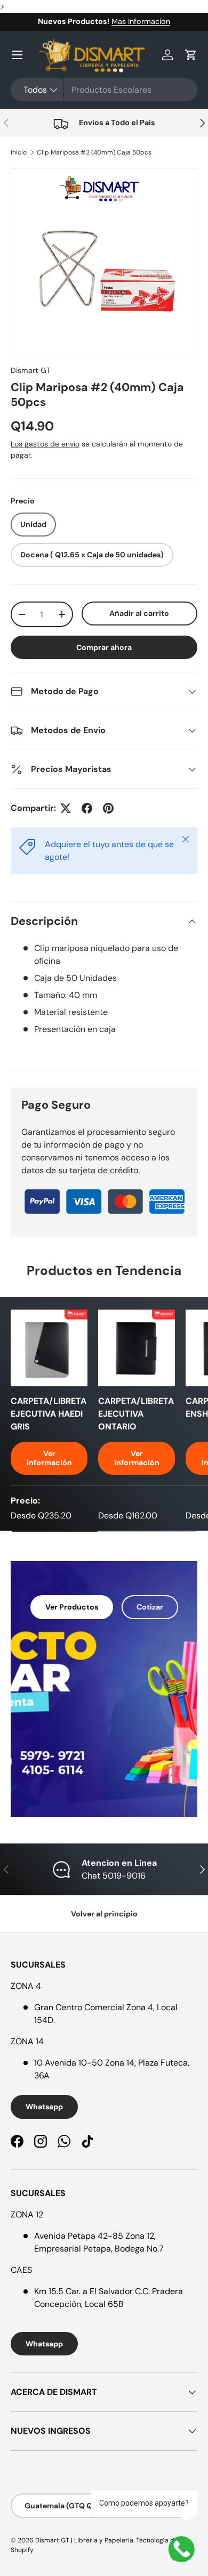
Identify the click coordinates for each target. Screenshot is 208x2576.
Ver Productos (72, 1607)
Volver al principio (104, 1914)
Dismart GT (31, 370)
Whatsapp (44, 2107)
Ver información (49, 1458)
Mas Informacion (141, 21)
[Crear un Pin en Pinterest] (108, 808)
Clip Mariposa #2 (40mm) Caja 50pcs (94, 152)
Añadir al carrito (139, 613)
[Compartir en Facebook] (87, 808)
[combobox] (104, 90)
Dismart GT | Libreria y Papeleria (84, 2540)
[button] (191, 55)
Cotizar (150, 1607)
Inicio (19, 152)
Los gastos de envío (45, 444)
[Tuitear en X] (66, 808)
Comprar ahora (104, 647)
